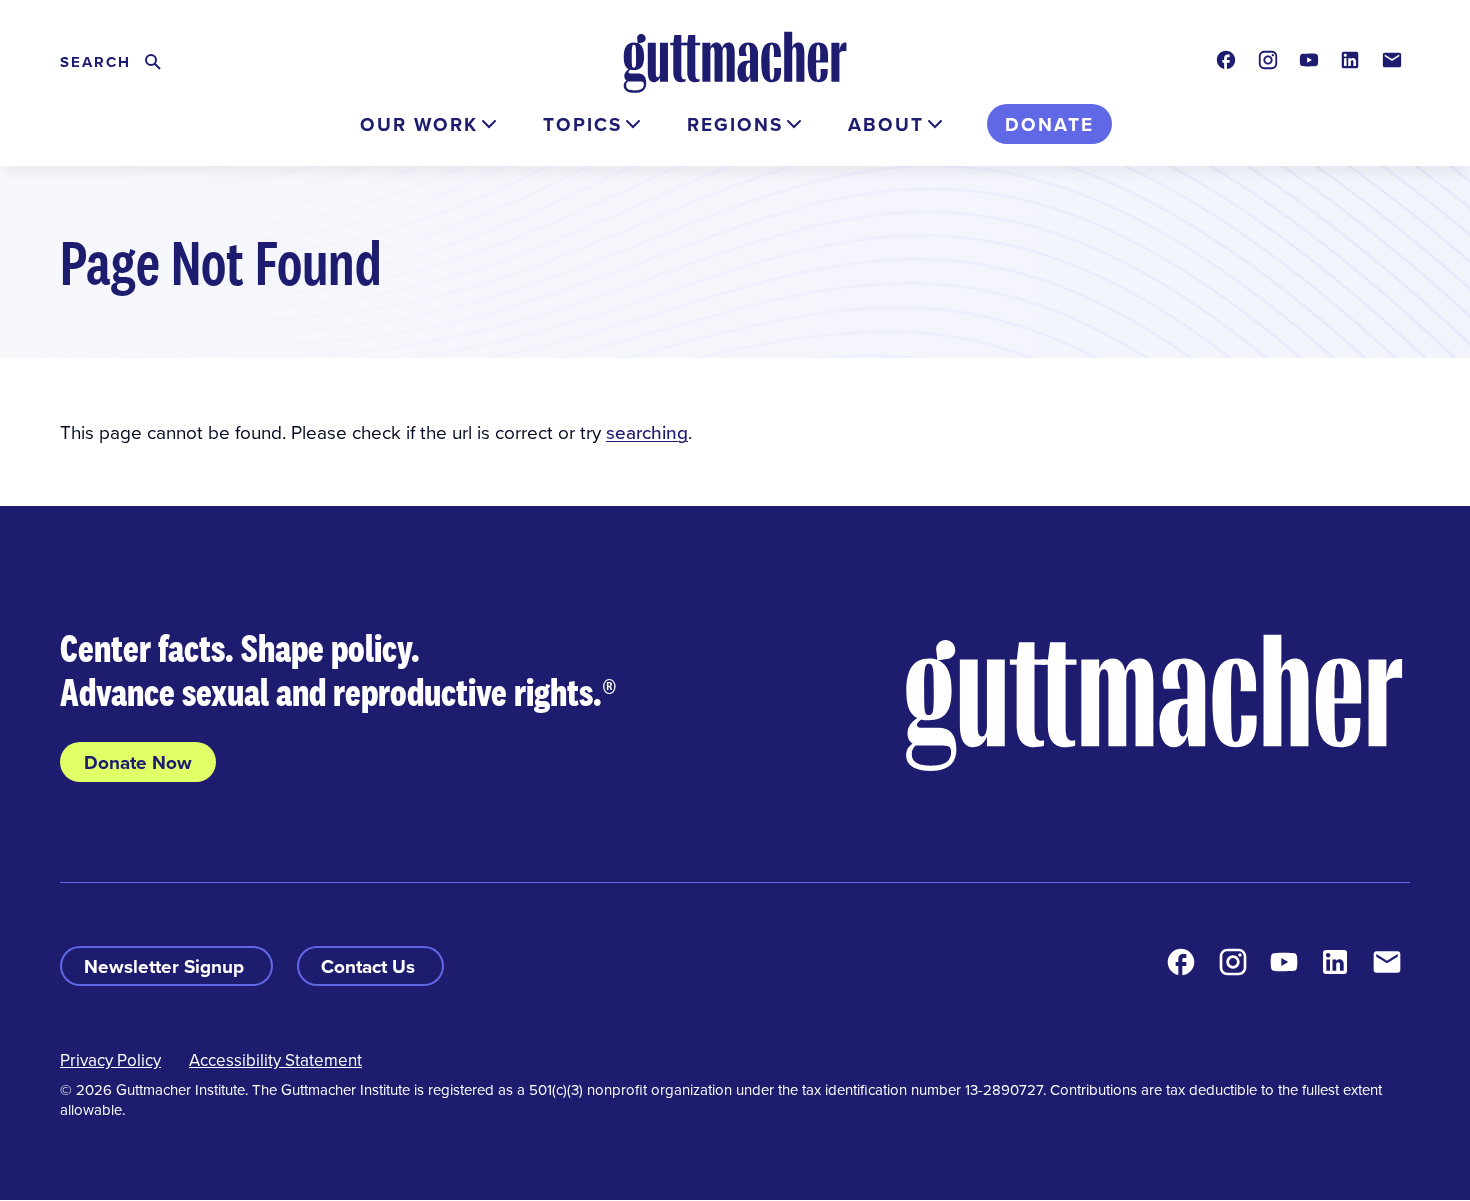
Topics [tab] (582, 124)
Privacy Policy (110, 1060)
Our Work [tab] (419, 124)
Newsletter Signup (166, 966)
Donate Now (138, 762)
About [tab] (886, 124)
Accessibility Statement (275, 1060)
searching (647, 431)
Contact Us (370, 966)
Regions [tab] (735, 124)
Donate (1049, 124)
